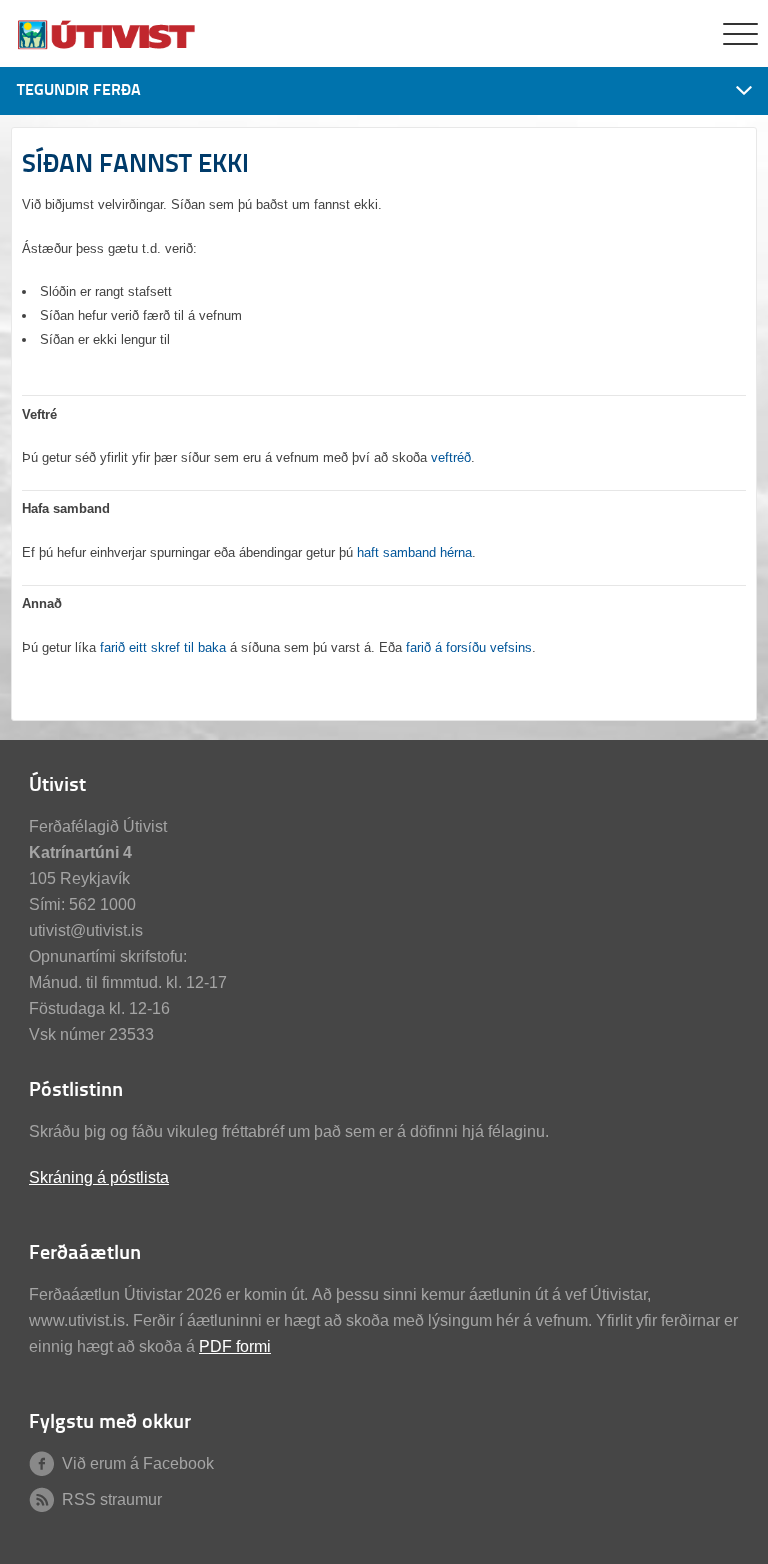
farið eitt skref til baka (163, 647)
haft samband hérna (414, 552)
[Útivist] (108, 47)
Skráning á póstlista (99, 1177)
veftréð (451, 457)
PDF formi (235, 1346)
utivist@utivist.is (86, 930)
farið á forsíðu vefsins (469, 647)
